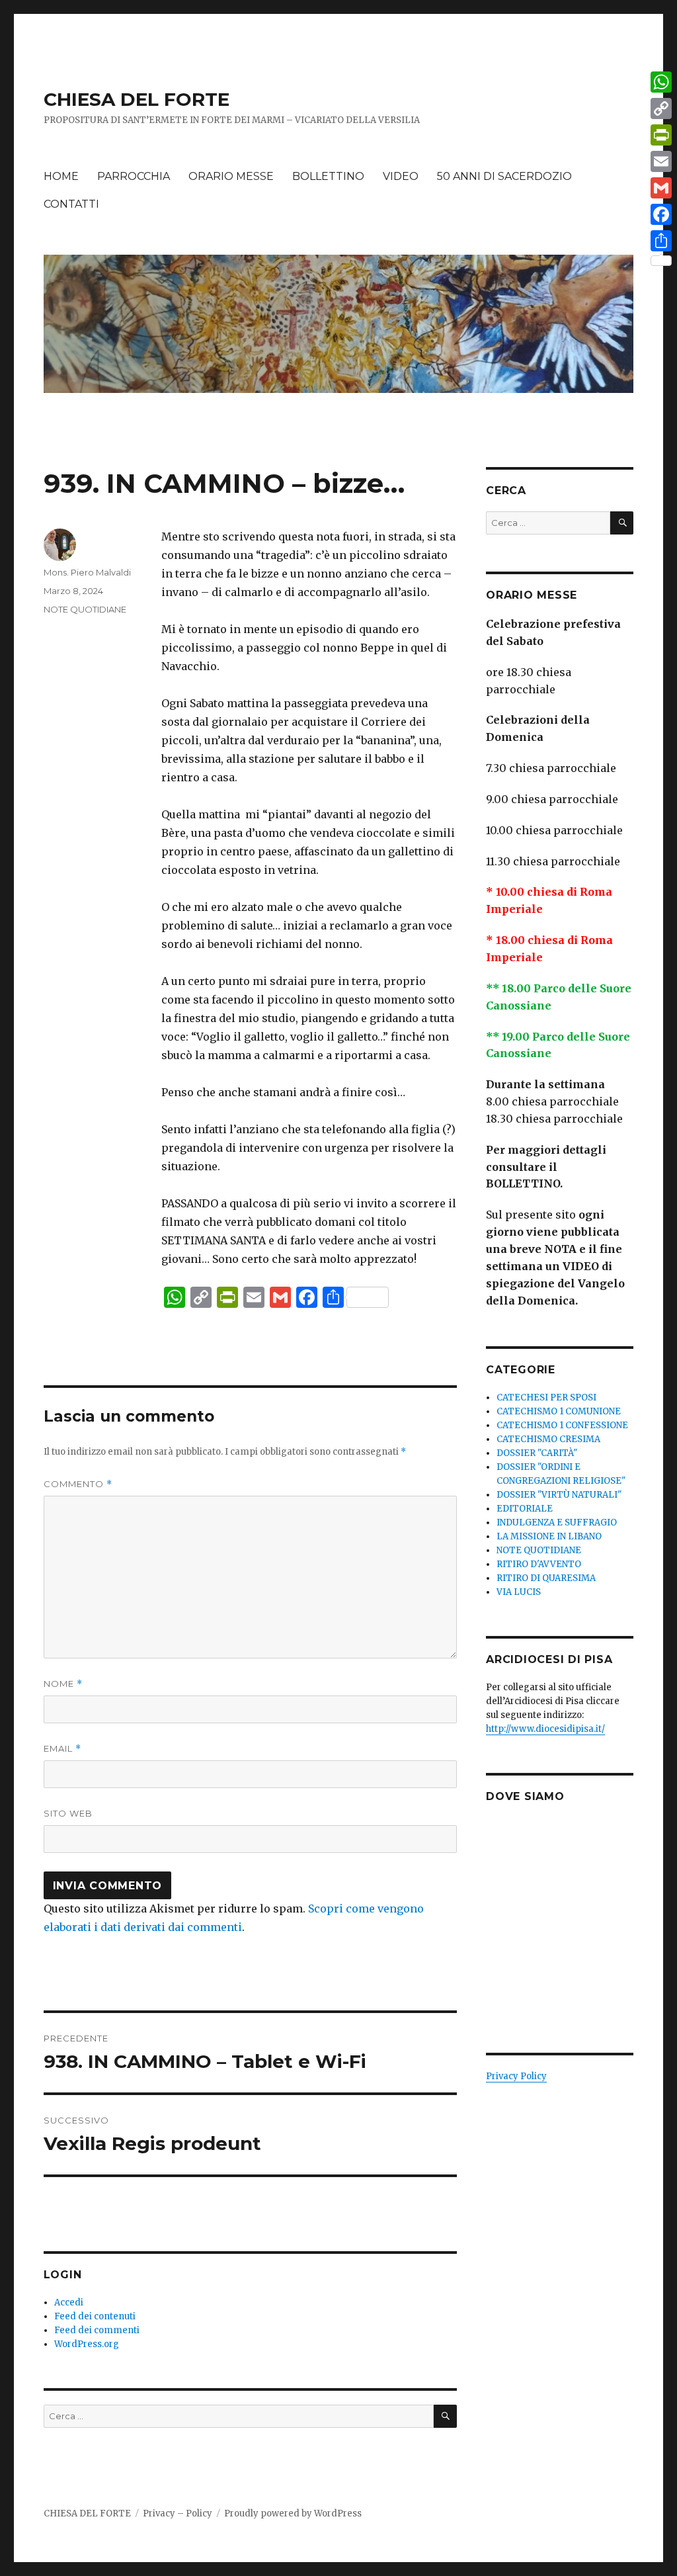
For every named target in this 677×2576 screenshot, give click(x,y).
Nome (63, 1684)
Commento (78, 1484)
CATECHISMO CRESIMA (548, 1439)
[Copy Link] (661, 108)
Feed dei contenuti (95, 2316)
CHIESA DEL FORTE (137, 99)
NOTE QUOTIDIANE (85, 609)
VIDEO (401, 176)
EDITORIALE (525, 1509)
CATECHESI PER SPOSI (546, 1397)
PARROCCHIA (134, 176)
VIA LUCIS (519, 1592)
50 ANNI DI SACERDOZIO (504, 176)
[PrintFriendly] (661, 135)
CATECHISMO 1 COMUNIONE (559, 1411)
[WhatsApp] (661, 82)
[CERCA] (445, 2416)
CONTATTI (71, 204)
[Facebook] (661, 214)
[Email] (661, 161)
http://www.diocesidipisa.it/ (545, 1729)
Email (62, 1749)
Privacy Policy (516, 2076)
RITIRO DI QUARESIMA (546, 1578)
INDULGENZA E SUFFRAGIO (557, 1523)
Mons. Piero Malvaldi (87, 572)
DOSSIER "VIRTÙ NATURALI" (559, 1495)
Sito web (68, 1813)
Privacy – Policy (178, 2513)
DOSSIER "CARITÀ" (537, 1453)
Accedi (69, 2302)
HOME (61, 176)
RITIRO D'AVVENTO (539, 1564)
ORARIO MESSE (231, 176)
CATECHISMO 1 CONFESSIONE (562, 1425)
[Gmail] (661, 188)
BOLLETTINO (328, 176)
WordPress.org (87, 2344)
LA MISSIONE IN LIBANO (549, 1536)
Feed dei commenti (97, 2330)
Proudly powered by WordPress (293, 2513)
